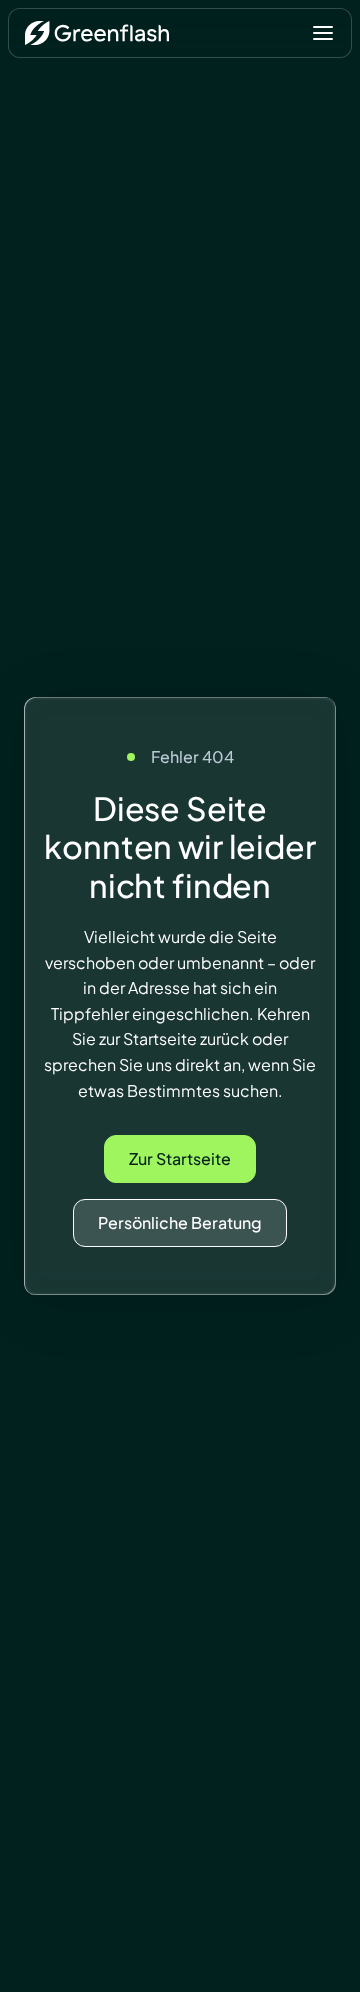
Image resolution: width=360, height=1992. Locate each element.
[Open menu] (323, 33)
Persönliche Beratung (180, 1222)
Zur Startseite (180, 1158)
